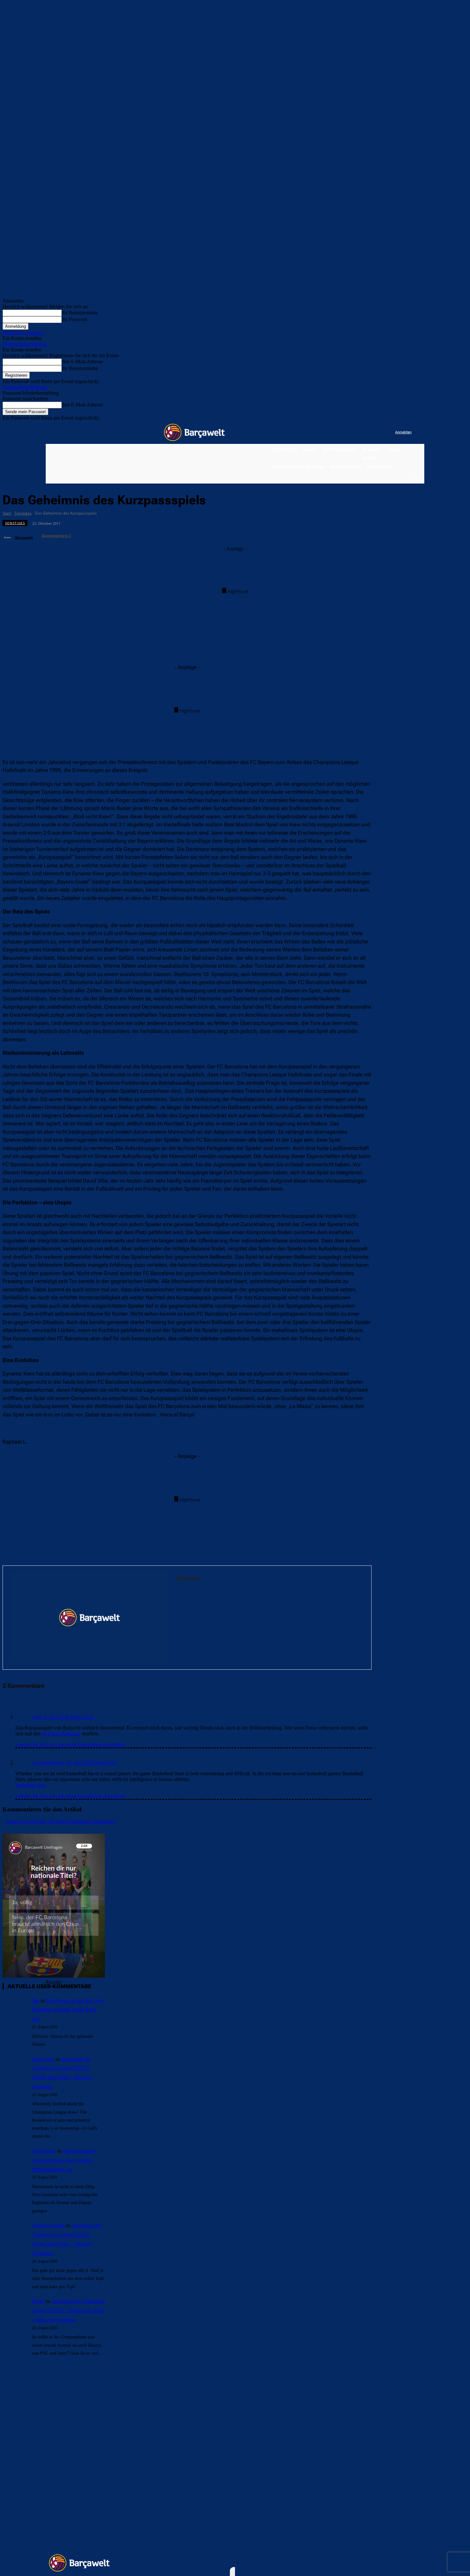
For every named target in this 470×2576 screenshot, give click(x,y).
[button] (416, 478)
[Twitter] (377, 433)
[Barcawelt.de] (194, 432)
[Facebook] (351, 433)
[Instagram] (364, 433)
